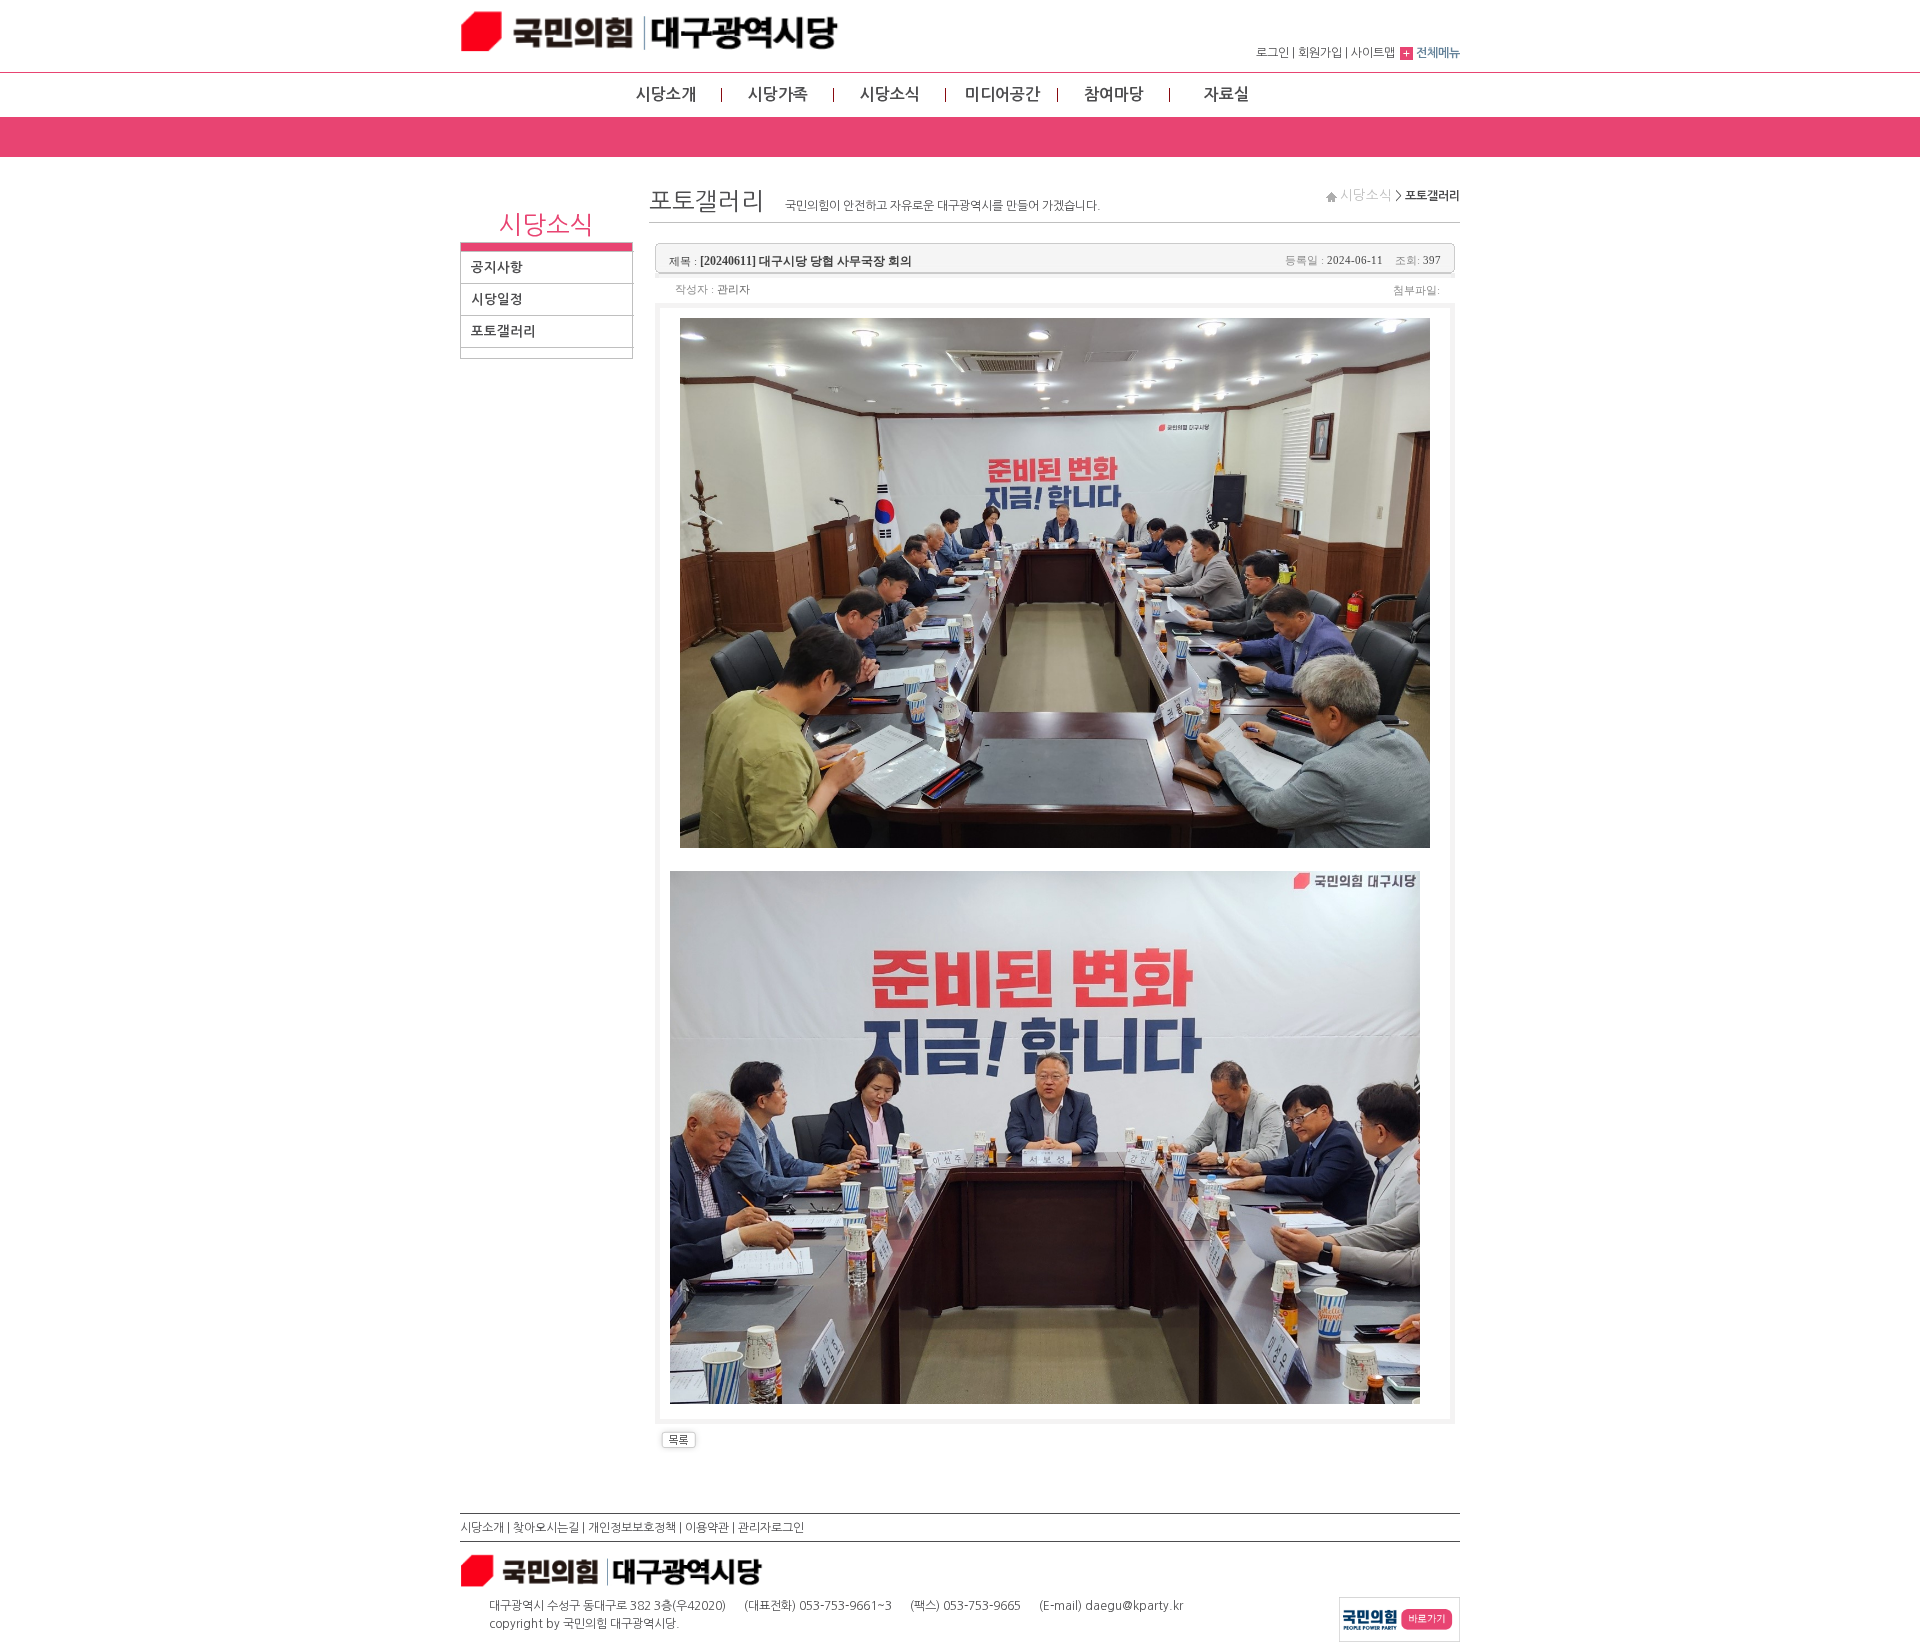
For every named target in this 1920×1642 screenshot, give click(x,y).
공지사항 (497, 267)
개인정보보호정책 (632, 1528)
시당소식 (890, 94)
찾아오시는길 (546, 1528)
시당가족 (778, 94)
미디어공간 (1002, 94)
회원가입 (1320, 53)
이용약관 (707, 1528)
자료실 (1226, 94)
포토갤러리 (503, 331)
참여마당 (1114, 94)
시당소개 (666, 94)
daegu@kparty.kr (1134, 1606)
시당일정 (497, 299)
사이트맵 (1373, 53)
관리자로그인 (771, 1528)
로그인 (1272, 53)
